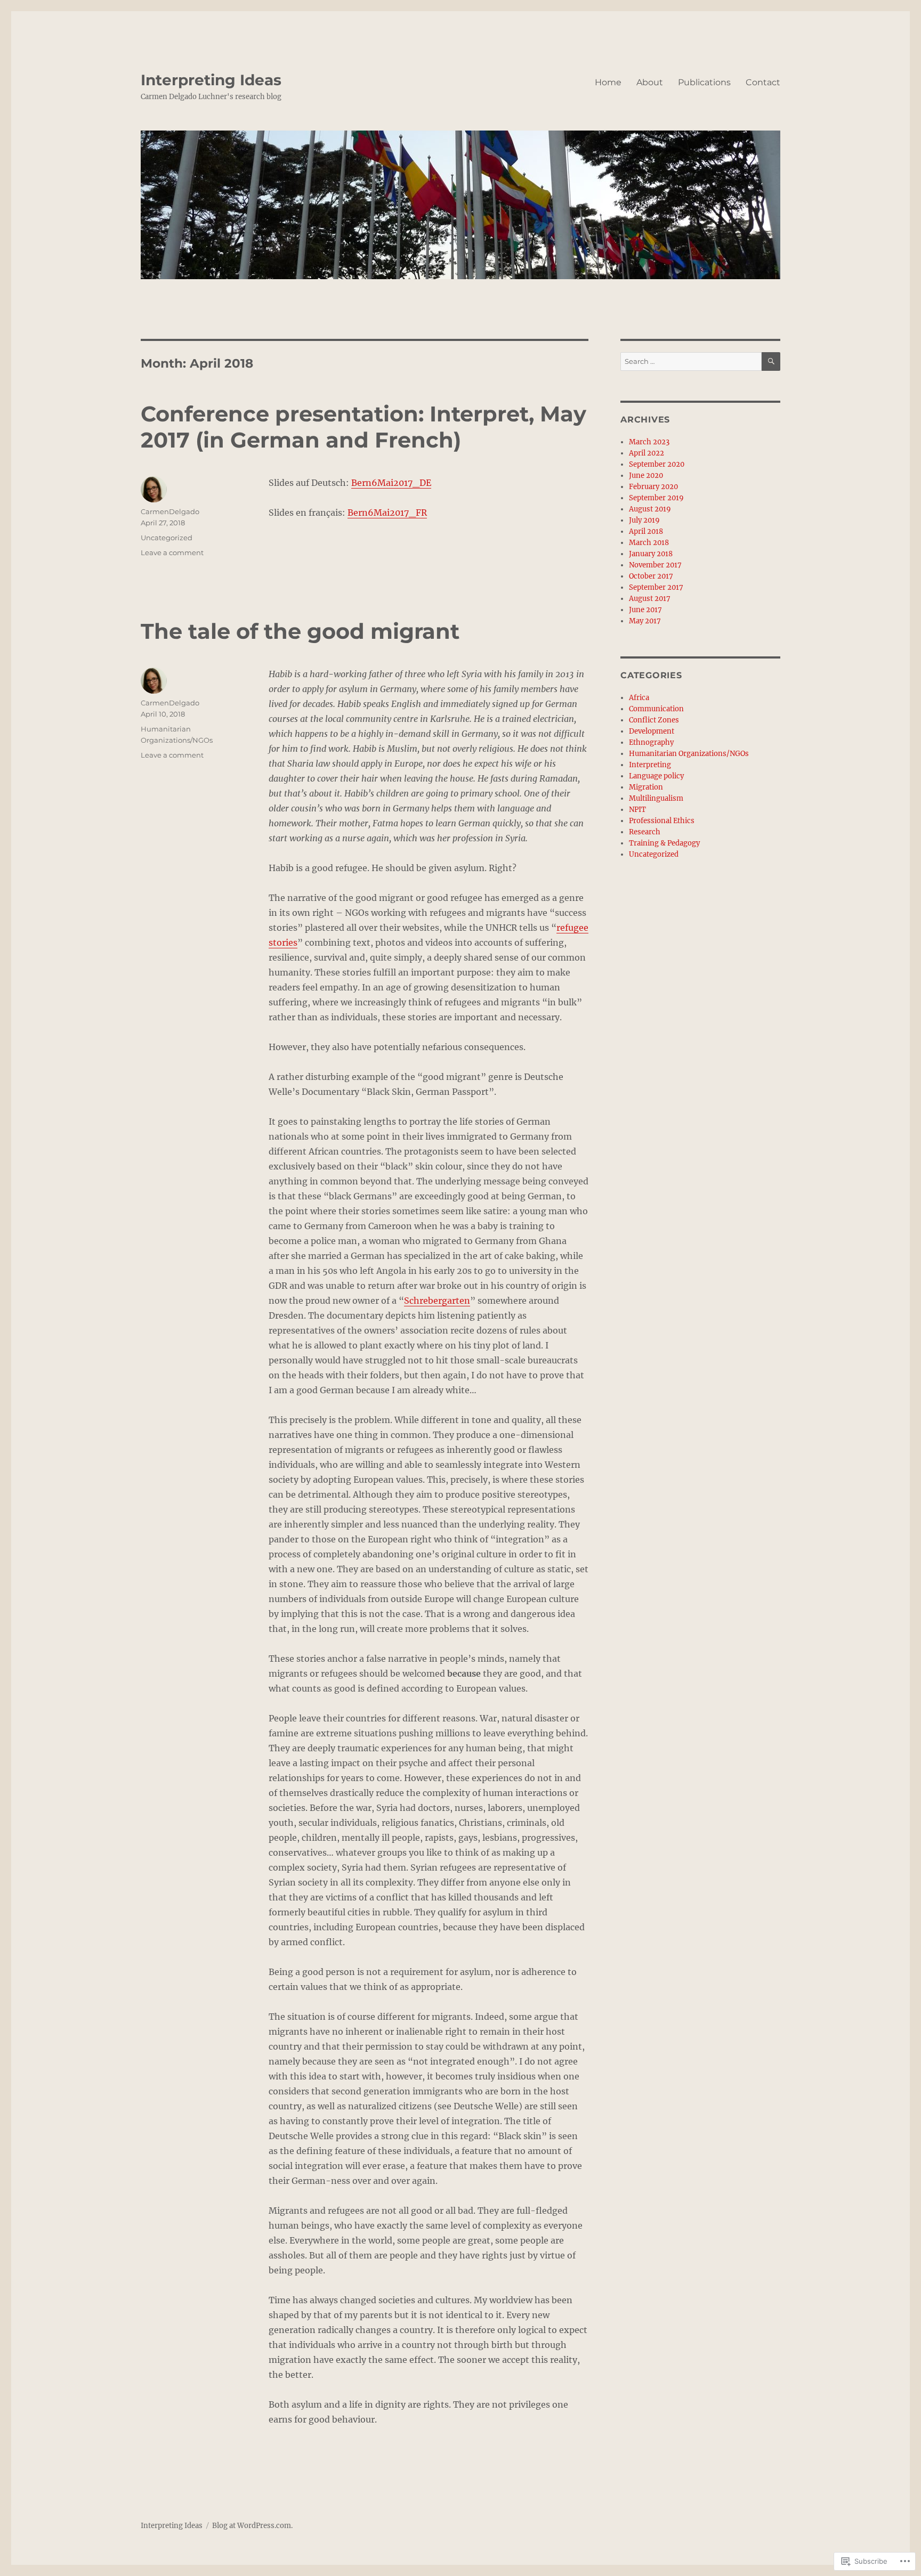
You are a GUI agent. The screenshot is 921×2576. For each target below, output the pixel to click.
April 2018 (646, 531)
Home (608, 82)
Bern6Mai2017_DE (391, 483)
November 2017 (655, 565)
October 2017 (651, 576)
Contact (763, 82)
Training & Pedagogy (664, 843)
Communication (656, 709)
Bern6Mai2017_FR (387, 513)
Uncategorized (167, 538)
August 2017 (650, 599)
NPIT (637, 810)
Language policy (656, 776)
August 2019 (650, 509)
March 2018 (649, 543)
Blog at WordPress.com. (252, 2526)
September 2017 (656, 587)
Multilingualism (656, 798)
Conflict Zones (654, 720)
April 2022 (647, 453)
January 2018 (651, 554)
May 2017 (645, 621)
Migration (646, 787)
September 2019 (656, 498)
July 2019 (644, 520)
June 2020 (646, 476)
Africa (639, 698)
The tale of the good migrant (300, 631)
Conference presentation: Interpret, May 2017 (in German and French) (363, 427)
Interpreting (650, 765)
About (650, 82)
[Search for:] (691, 361)
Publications (704, 82)
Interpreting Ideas (211, 80)
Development (652, 731)
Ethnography (651, 742)
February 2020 (653, 487)
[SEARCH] (771, 361)
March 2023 (649, 442)
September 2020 (657, 464)
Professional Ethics (662, 821)
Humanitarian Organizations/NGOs (689, 754)
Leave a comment (172, 552)
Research (645, 832)
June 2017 (645, 610)
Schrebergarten (437, 1301)
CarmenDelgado (170, 511)
